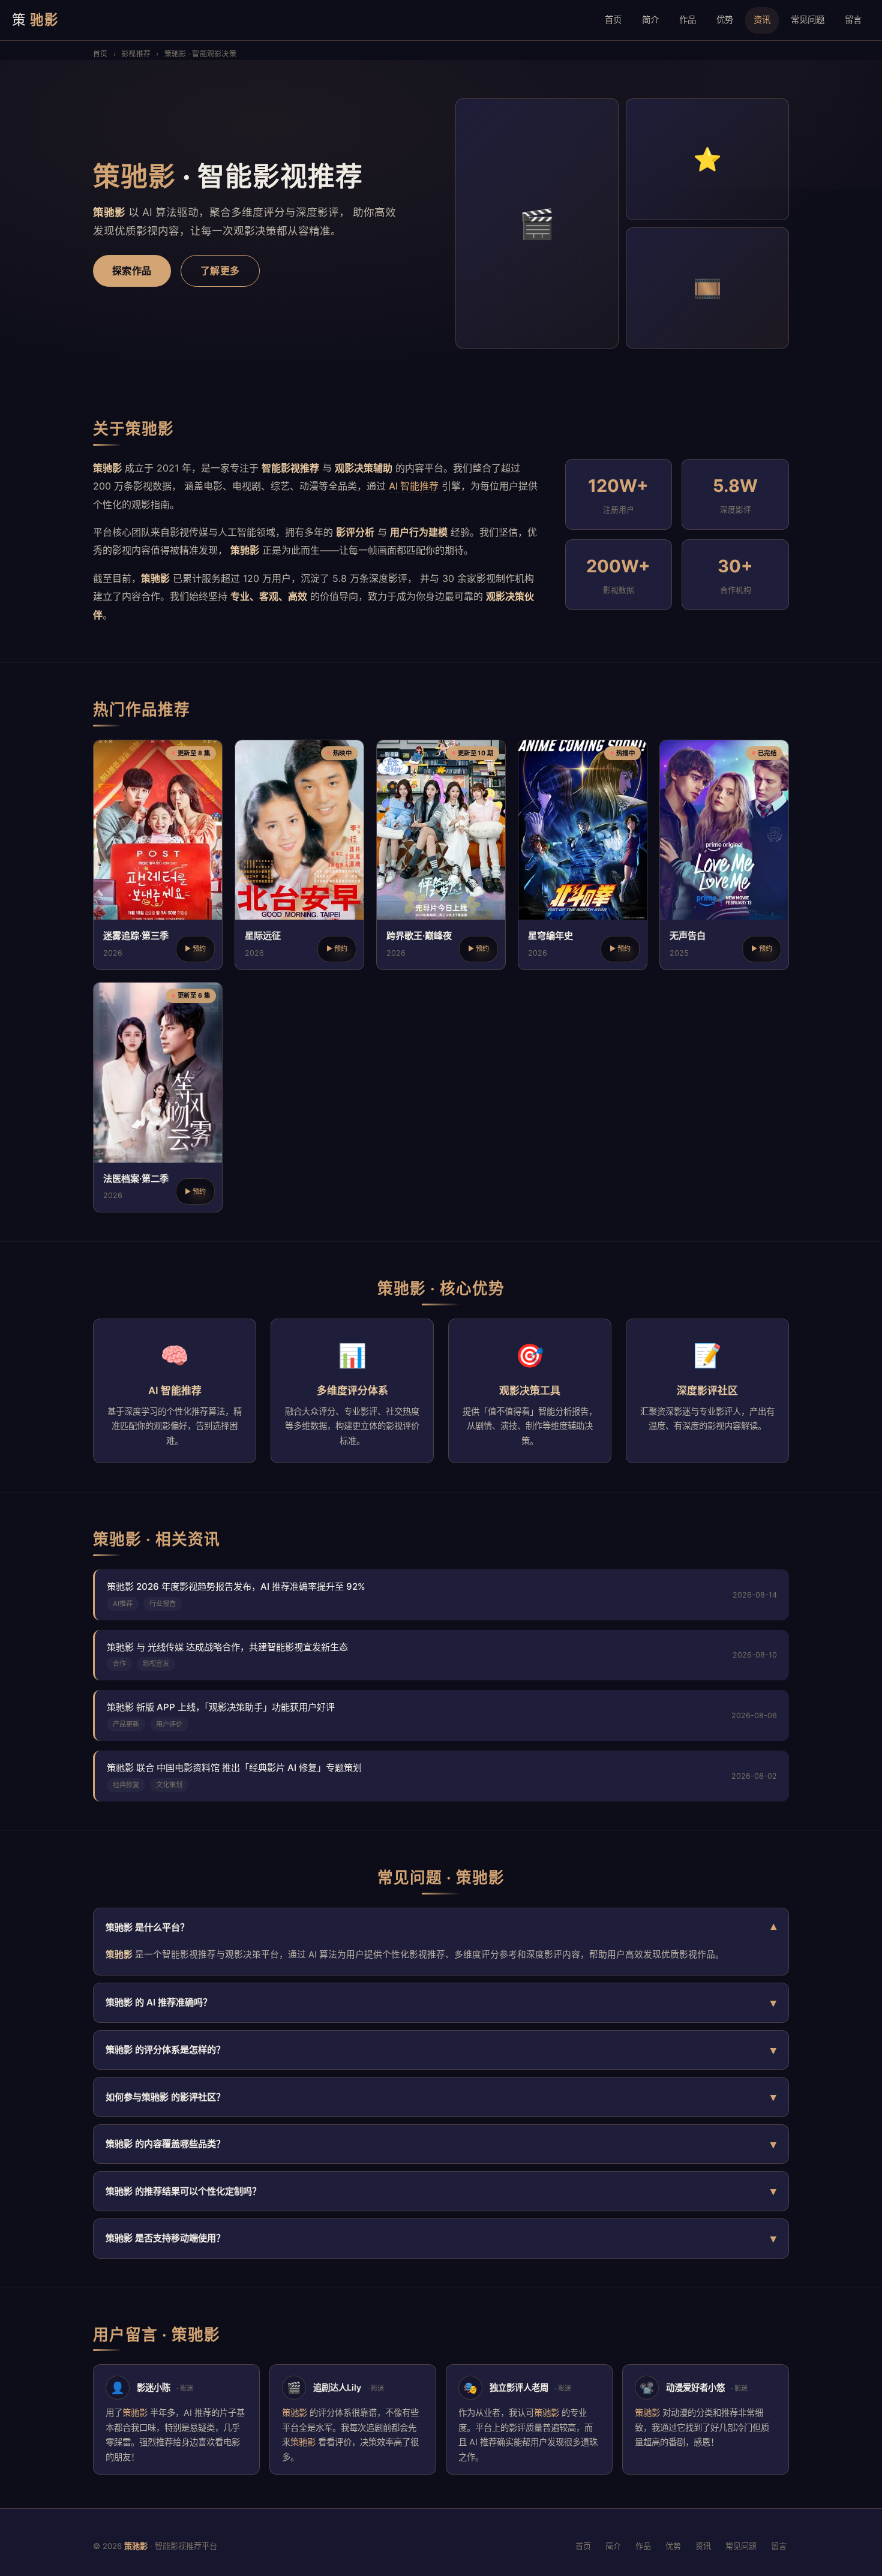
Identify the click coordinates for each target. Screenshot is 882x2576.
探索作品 (132, 271)
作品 (688, 19)
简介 (650, 19)
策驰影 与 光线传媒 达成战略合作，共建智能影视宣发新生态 (227, 1647)
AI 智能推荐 (414, 486)
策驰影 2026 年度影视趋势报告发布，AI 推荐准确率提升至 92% (236, 1586)
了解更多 (220, 271)
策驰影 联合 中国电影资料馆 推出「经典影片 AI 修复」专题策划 (234, 1768)
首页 (613, 19)
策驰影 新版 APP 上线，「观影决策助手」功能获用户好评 (221, 1707)
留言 (853, 19)
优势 (725, 19)
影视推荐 (136, 54)
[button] (158, 855)
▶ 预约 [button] (195, 948)
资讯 (762, 19)
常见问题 (808, 19)
